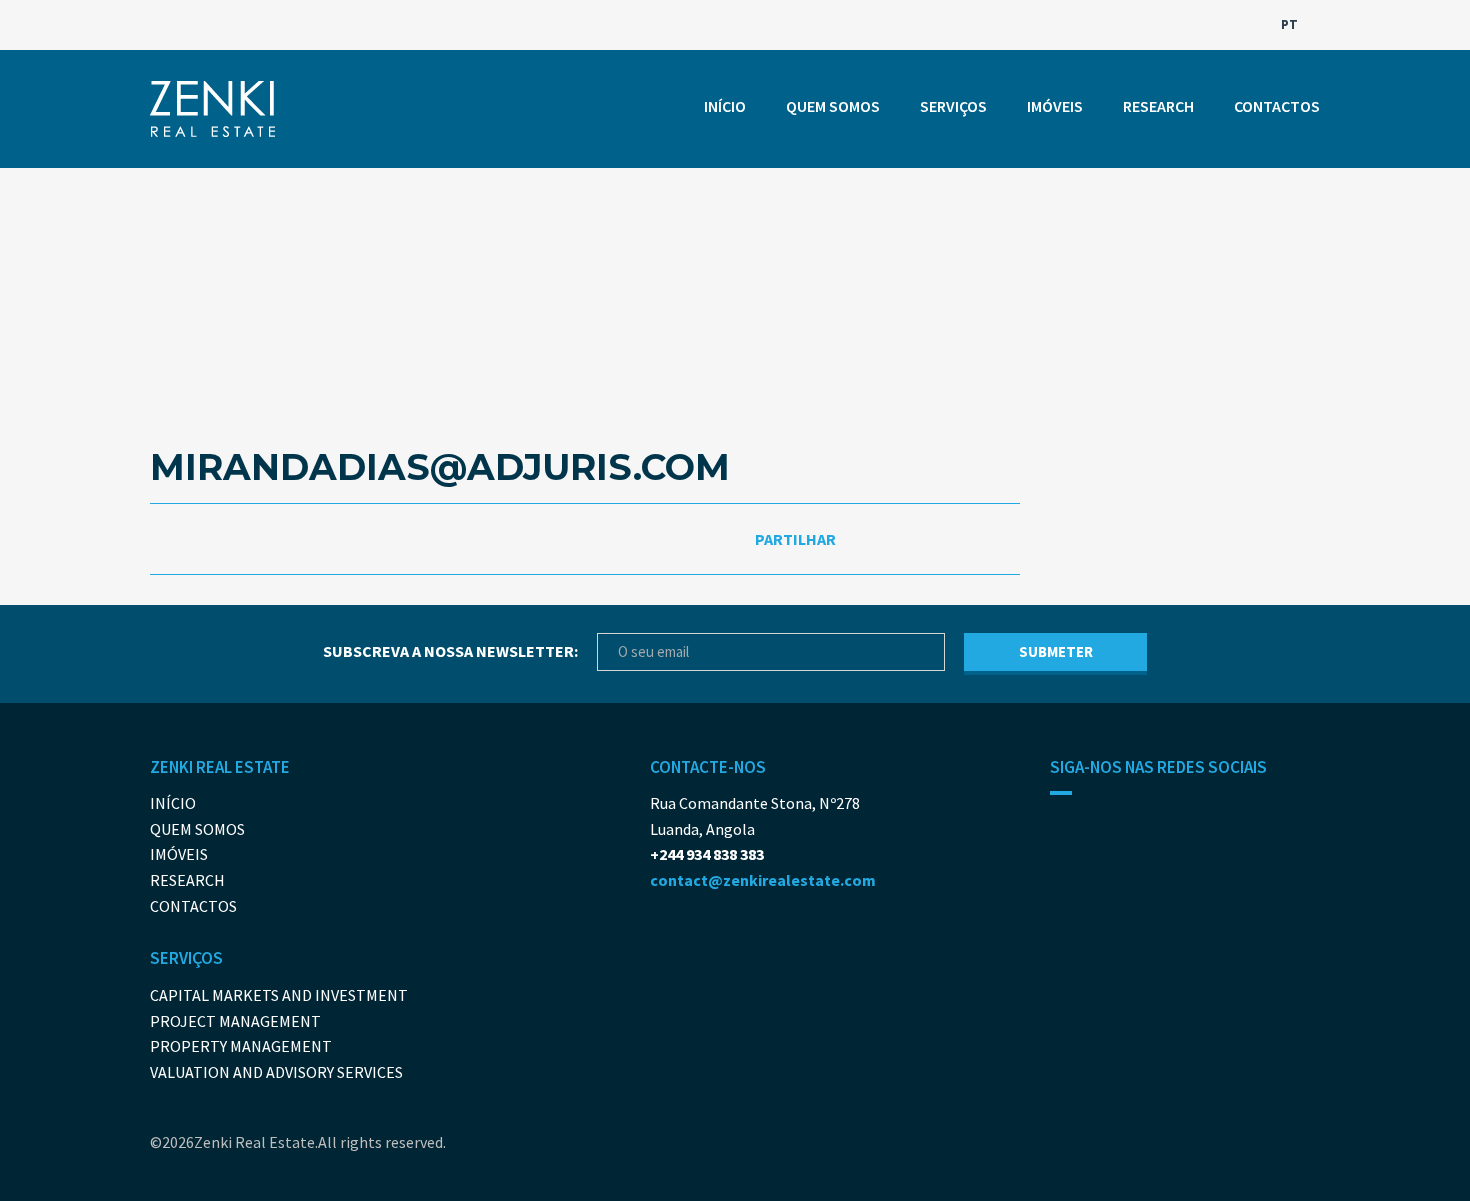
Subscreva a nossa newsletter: (450, 651)
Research (1158, 106)
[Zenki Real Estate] (212, 109)
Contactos (1277, 106)
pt (1291, 24)
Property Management (241, 1046)
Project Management (235, 1021)
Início (725, 106)
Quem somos (833, 106)
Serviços (953, 106)
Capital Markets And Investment (279, 995)
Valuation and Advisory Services (276, 1072)
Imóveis (1055, 106)
